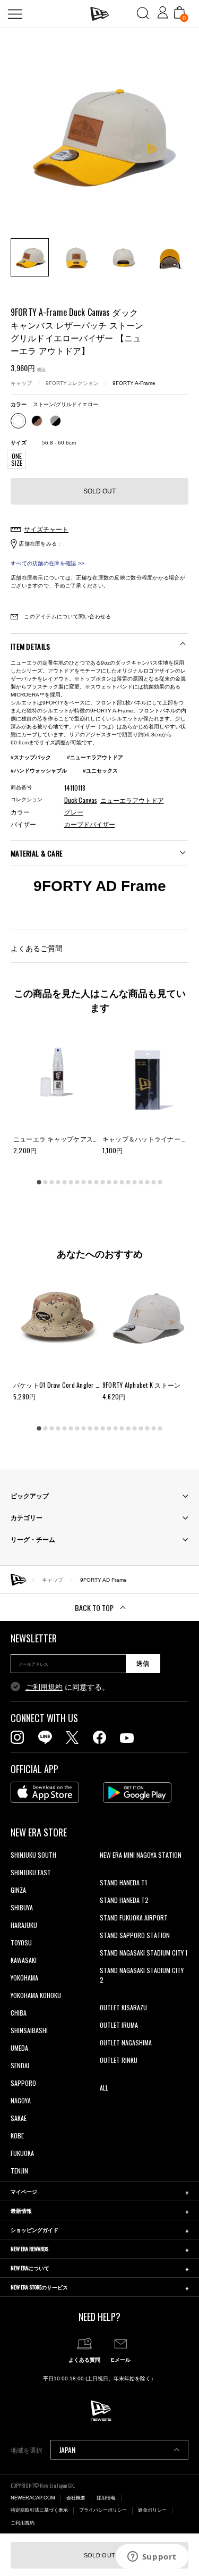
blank (107, 1872)
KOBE (17, 2136)
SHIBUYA (22, 1907)
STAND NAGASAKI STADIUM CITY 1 (144, 1953)
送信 (143, 1664)
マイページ (24, 2191)
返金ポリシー (152, 2510)
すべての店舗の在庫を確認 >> (47, 563)
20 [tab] (160, 1182)
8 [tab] (84, 1182)
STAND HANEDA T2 (124, 1900)
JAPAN (67, 2450)
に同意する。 (67, 1687)
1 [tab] (39, 1182)
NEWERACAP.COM (33, 2498)
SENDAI (20, 2065)
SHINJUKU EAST (31, 1872)
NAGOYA (21, 2100)
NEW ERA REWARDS (29, 2249)
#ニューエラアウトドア (95, 757)
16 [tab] (135, 1182)
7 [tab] (77, 1182)
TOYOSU (21, 1943)
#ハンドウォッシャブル (39, 771)
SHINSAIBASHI (29, 2030)
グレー (74, 812)
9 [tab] (90, 1182)
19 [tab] (154, 1182)
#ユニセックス (100, 771)
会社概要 (76, 2498)
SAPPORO (23, 2083)
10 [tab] (97, 1182)
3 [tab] (52, 1182)
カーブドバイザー (90, 825)
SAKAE (19, 2118)
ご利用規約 (44, 1687)
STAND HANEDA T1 (123, 1882)
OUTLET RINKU (119, 2060)
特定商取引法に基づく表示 (39, 2510)
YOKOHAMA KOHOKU (36, 1995)
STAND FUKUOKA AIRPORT (134, 1918)
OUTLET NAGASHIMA (126, 2042)
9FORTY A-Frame (134, 383)
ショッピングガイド (34, 2230)
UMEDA (19, 2048)
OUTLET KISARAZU (123, 2007)
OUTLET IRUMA (119, 2025)
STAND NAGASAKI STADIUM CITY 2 (142, 1975)
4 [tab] (58, 1182)
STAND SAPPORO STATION (135, 1935)
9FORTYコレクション (72, 383)
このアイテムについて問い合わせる (67, 616)
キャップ (21, 383)
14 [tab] (122, 1182)
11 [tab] (103, 1182)
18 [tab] (148, 1182)
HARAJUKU (24, 1925)
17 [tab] (141, 1182)
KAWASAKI (24, 1960)
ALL (104, 2088)
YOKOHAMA (24, 1978)
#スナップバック (31, 757)
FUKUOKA (22, 2153)
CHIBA (19, 2013)
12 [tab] (109, 1182)
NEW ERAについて (30, 2268)
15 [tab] (128, 1182)
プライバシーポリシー (103, 2510)
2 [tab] (46, 1182)
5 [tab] (65, 1182)
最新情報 (21, 2210)
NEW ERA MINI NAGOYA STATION (141, 1855)
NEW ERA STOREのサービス (39, 2287)
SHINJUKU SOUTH (33, 1855)
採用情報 (106, 2498)
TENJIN (19, 2171)
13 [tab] (116, 1182)
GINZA (18, 1890)
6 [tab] (71, 1182)
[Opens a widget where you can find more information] (152, 2557)
